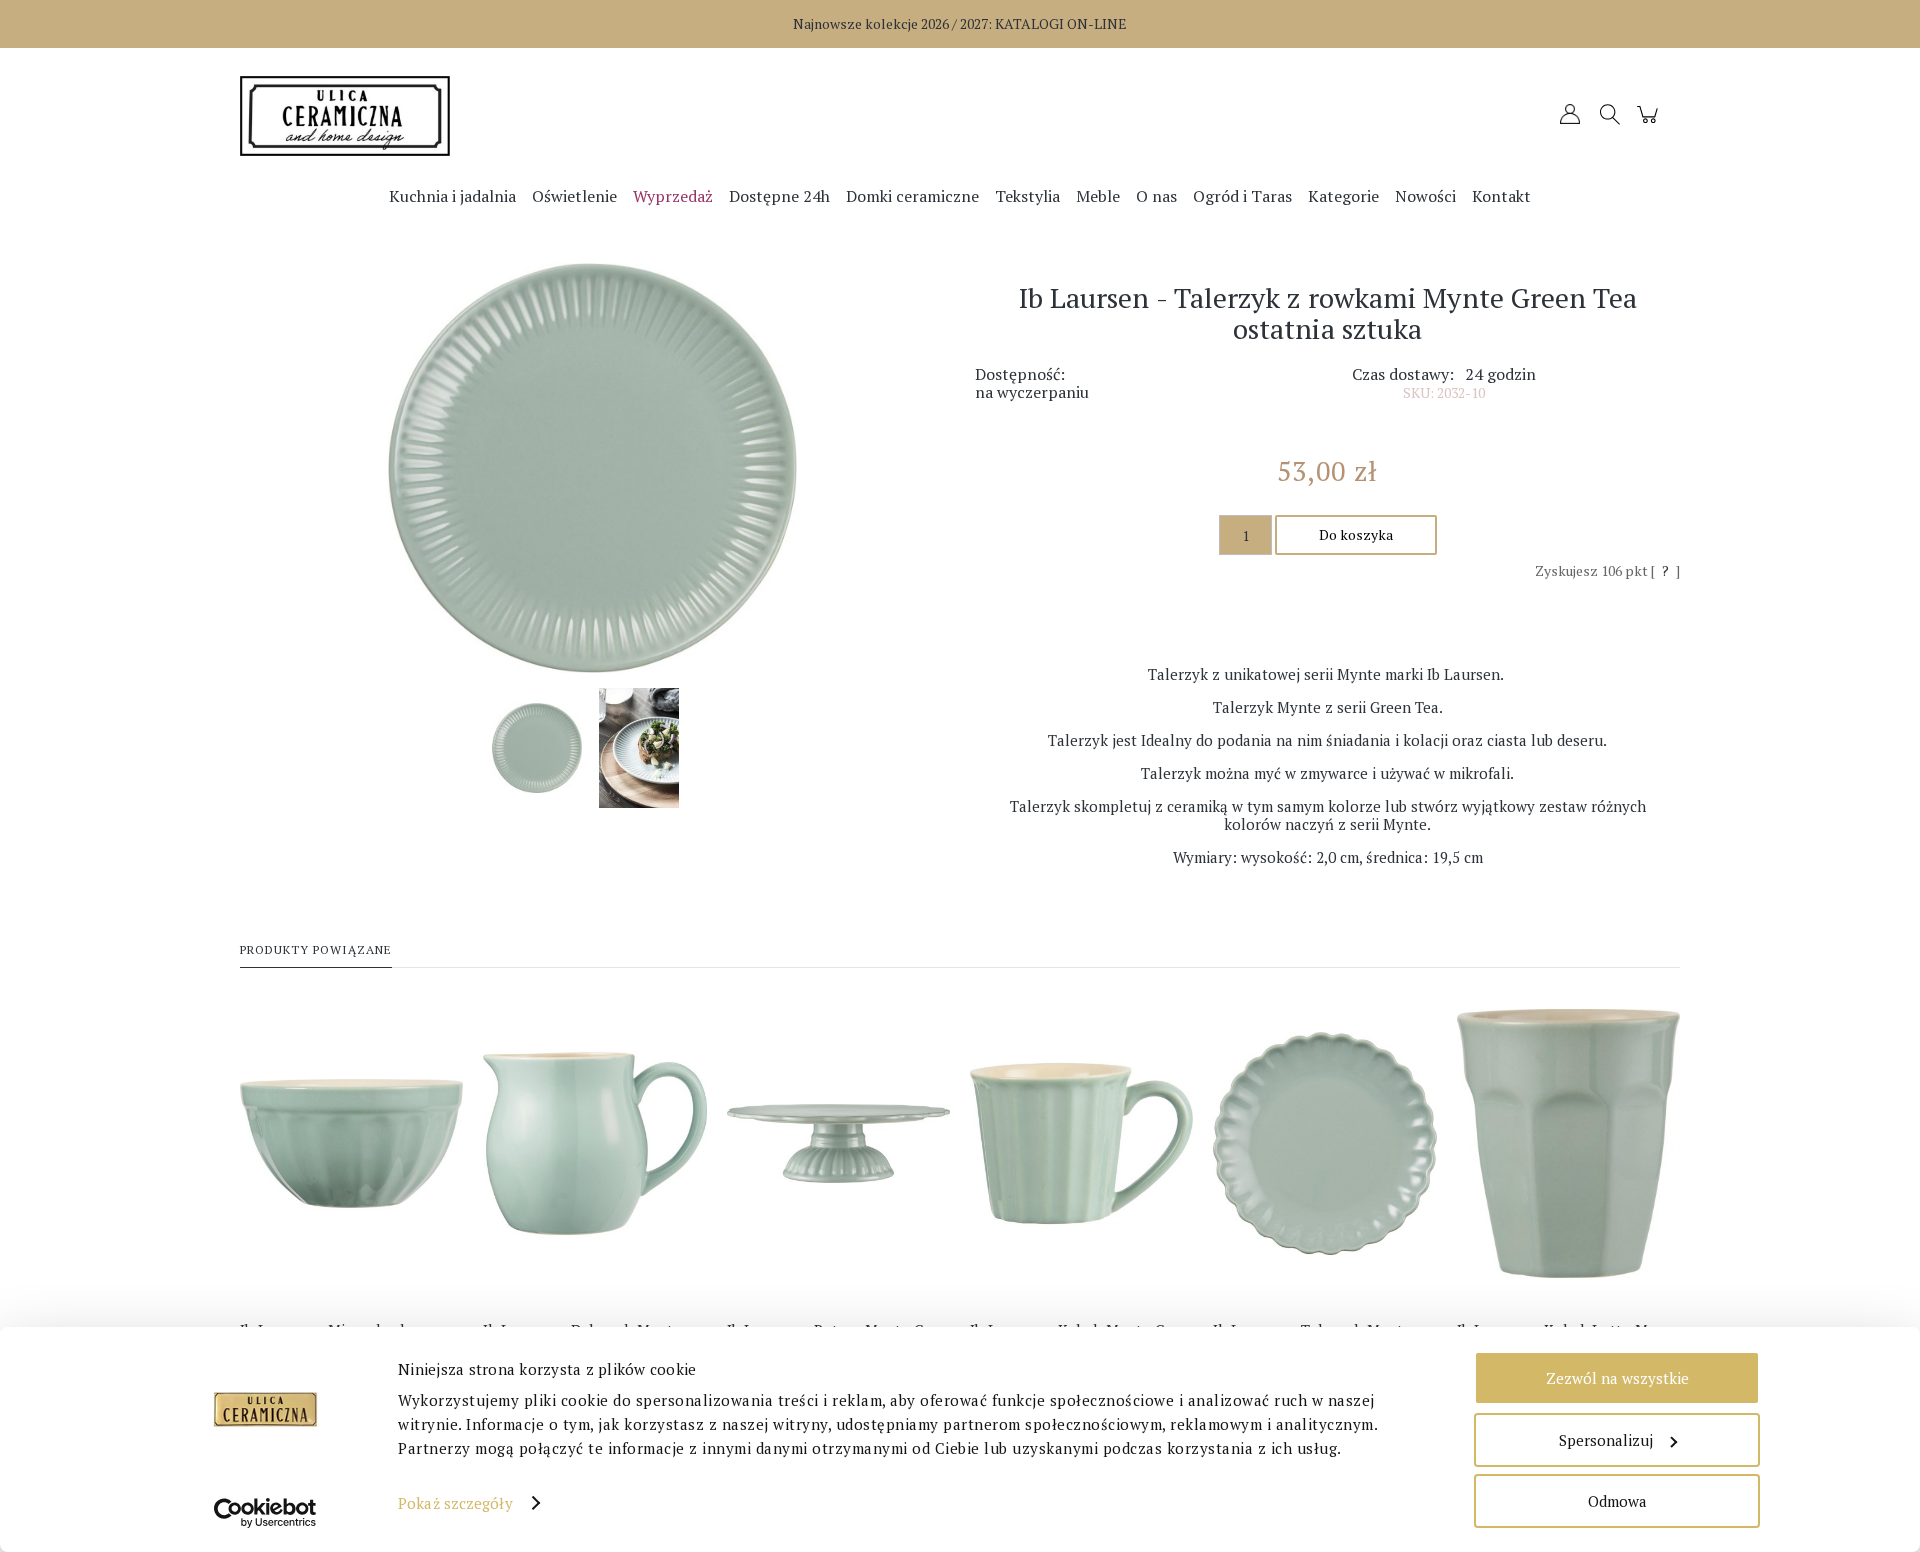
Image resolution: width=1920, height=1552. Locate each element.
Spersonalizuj (1606, 1440)
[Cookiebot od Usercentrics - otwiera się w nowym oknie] (265, 1513)
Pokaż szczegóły (455, 1503)
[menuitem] (452, 196)
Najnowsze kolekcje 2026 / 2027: (960, 23)
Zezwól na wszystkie (1617, 1378)
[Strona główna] (420, 116)
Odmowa (1617, 1501)
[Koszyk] (1650, 123)
